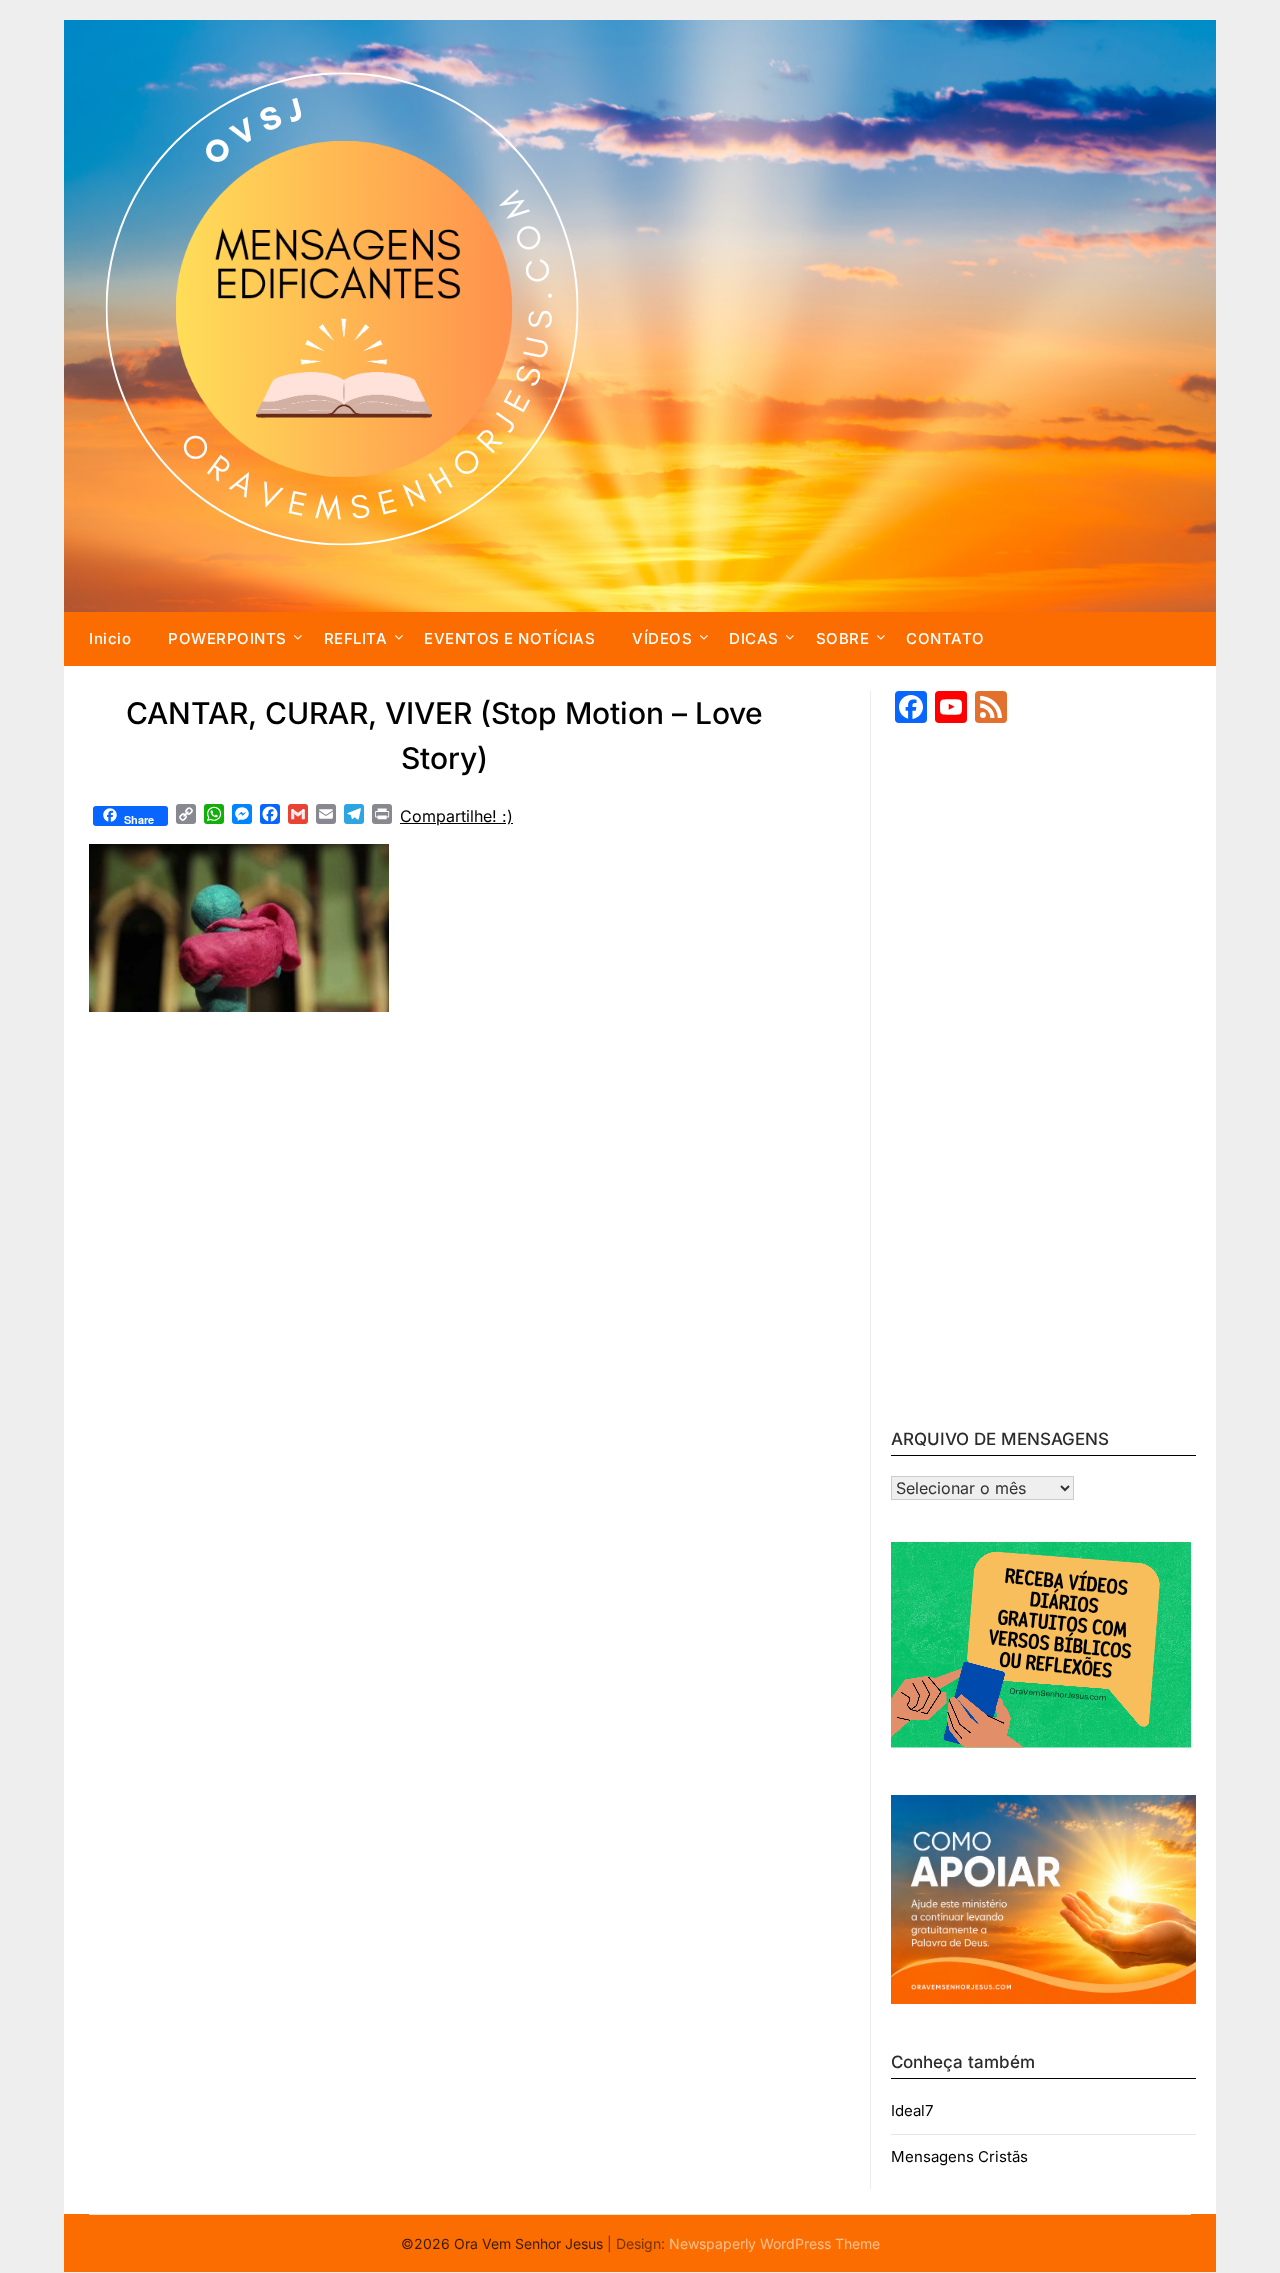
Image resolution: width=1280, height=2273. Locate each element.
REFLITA (356, 638)
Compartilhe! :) (456, 816)
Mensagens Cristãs (959, 2156)
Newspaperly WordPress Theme (774, 2243)
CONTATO (945, 638)
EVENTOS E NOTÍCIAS (509, 638)
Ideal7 (912, 2110)
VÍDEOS (662, 638)
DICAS (754, 638)
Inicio (110, 638)
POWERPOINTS (227, 638)
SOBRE (843, 638)
